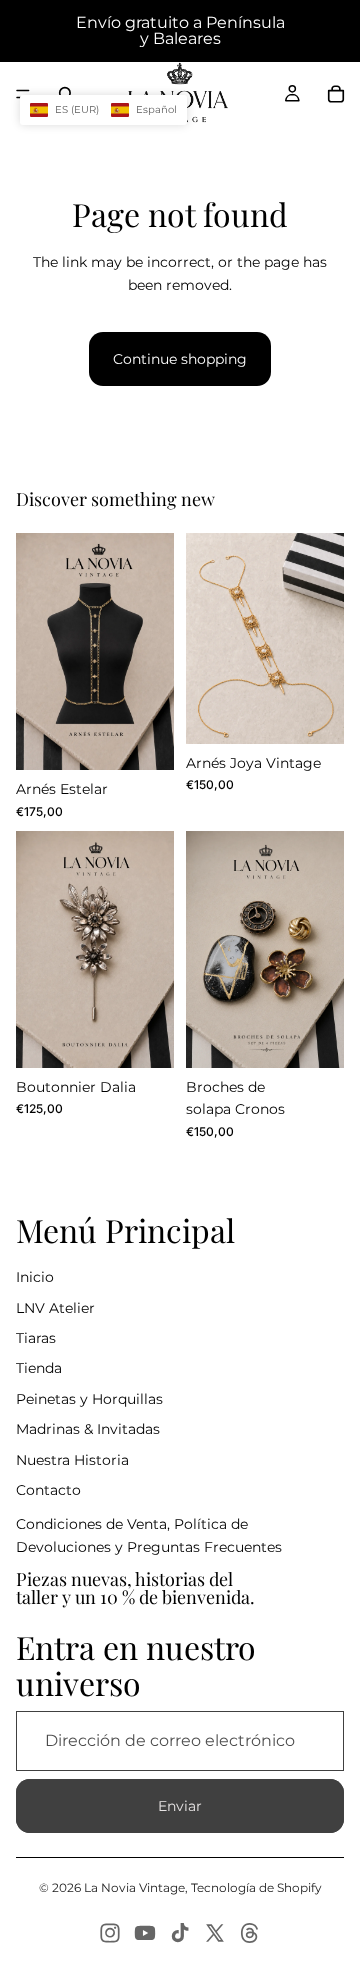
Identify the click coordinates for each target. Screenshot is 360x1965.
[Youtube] (145, 1933)
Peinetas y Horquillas (89, 1399)
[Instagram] (110, 1933)
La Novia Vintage (134, 1887)
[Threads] (250, 1933)
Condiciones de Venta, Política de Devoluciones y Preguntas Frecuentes (149, 1535)
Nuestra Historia (72, 1460)
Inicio (35, 1277)
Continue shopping (180, 359)
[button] (103, 110)
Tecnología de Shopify (256, 1887)
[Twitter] (215, 1933)
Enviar (180, 1806)
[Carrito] (336, 94)
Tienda (39, 1368)
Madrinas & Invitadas (88, 1429)
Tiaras (36, 1338)
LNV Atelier (55, 1308)
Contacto (48, 1490)
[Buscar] (66, 94)
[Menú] (23, 94)
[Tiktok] (180, 1933)
